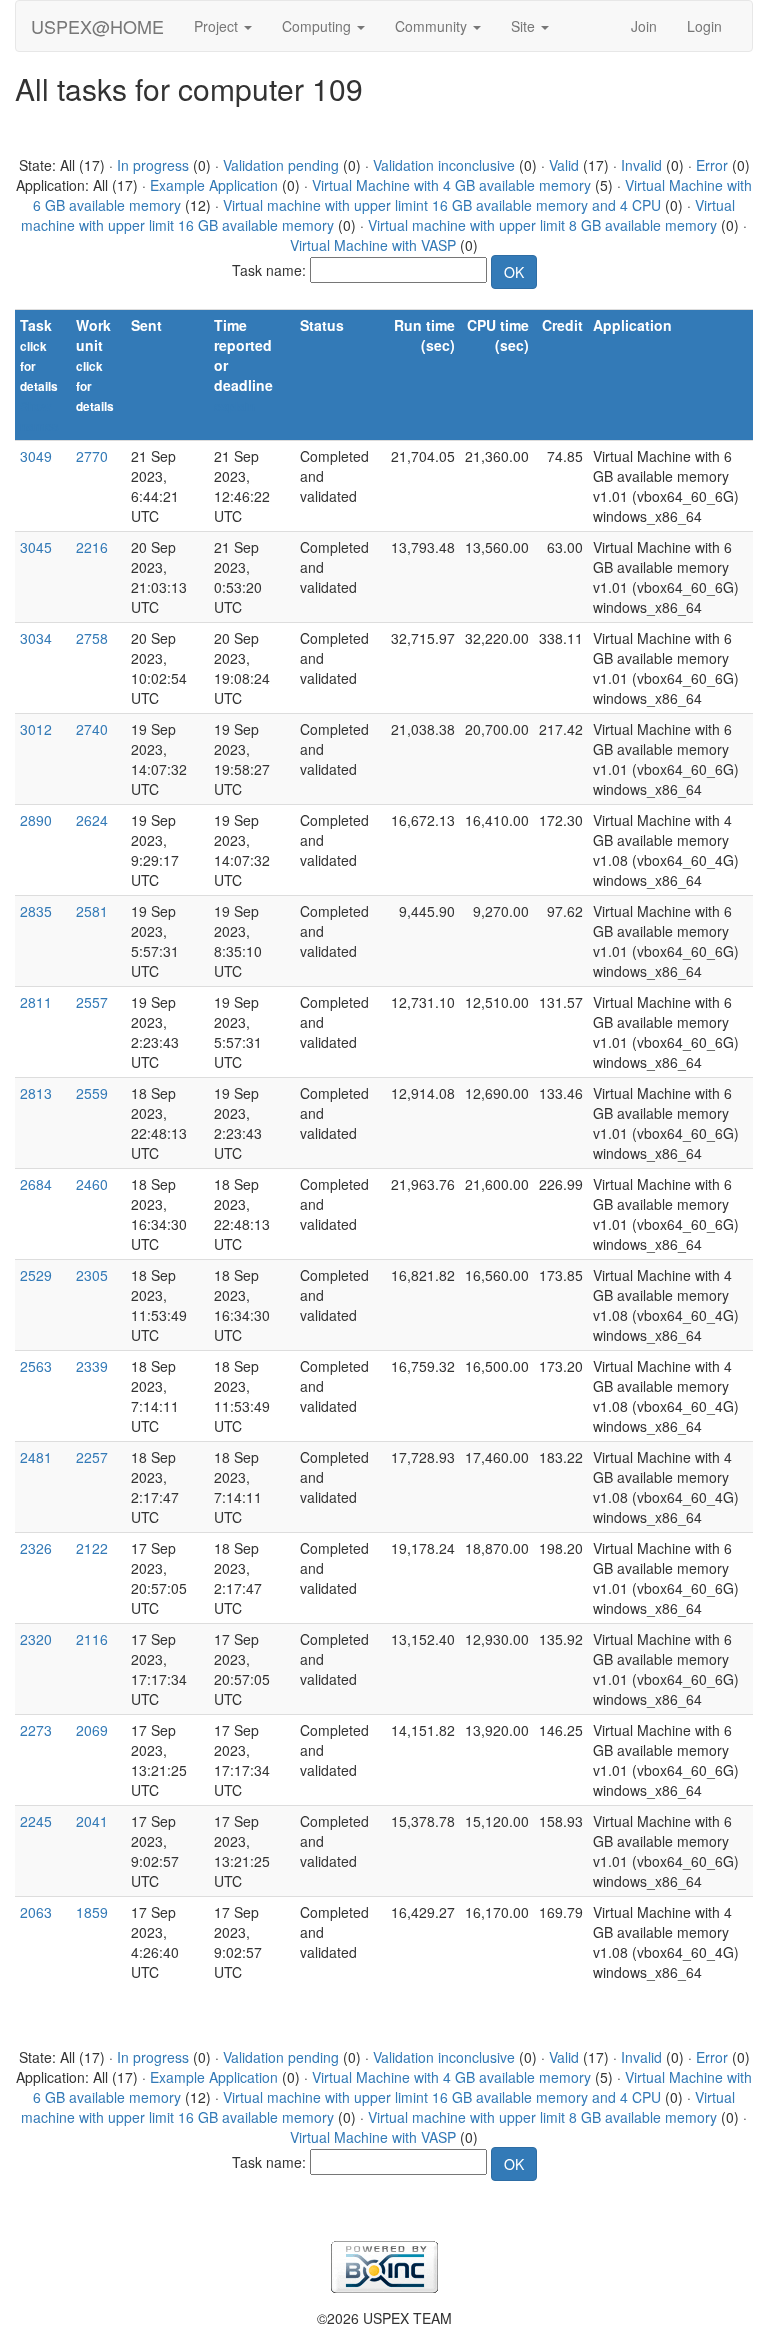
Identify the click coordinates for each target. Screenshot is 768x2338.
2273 (36, 1730)
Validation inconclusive (444, 165)
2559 (92, 1093)
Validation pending (281, 165)
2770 (92, 456)
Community (433, 26)
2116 (92, 1639)
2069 (92, 1730)
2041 (92, 1821)
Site (525, 26)
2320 (36, 1639)
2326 (36, 1548)
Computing (318, 26)
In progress (153, 165)
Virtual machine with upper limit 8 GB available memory (542, 225)
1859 (92, 1912)
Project (218, 26)
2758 (92, 638)
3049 (36, 456)
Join (644, 26)
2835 (36, 911)
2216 (92, 547)
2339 (92, 1366)
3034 (36, 638)
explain (234, 406)
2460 (92, 1184)
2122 (92, 1548)
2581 (92, 911)
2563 (36, 1366)
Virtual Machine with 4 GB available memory (451, 185)
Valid (564, 165)
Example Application (214, 185)
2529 (36, 1275)
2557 (92, 1002)
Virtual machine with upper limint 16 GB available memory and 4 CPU (442, 205)
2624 (92, 820)
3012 (36, 729)
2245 (36, 1821)
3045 (36, 547)
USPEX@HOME (97, 26)
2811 (36, 1002)
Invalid (641, 165)
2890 (36, 820)
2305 (92, 1275)
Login (704, 26)
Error (712, 165)
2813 (36, 1093)
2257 (92, 1457)
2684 (36, 1184)
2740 (92, 729)
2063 (36, 1912)
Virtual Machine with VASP (373, 245)
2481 (36, 1457)
